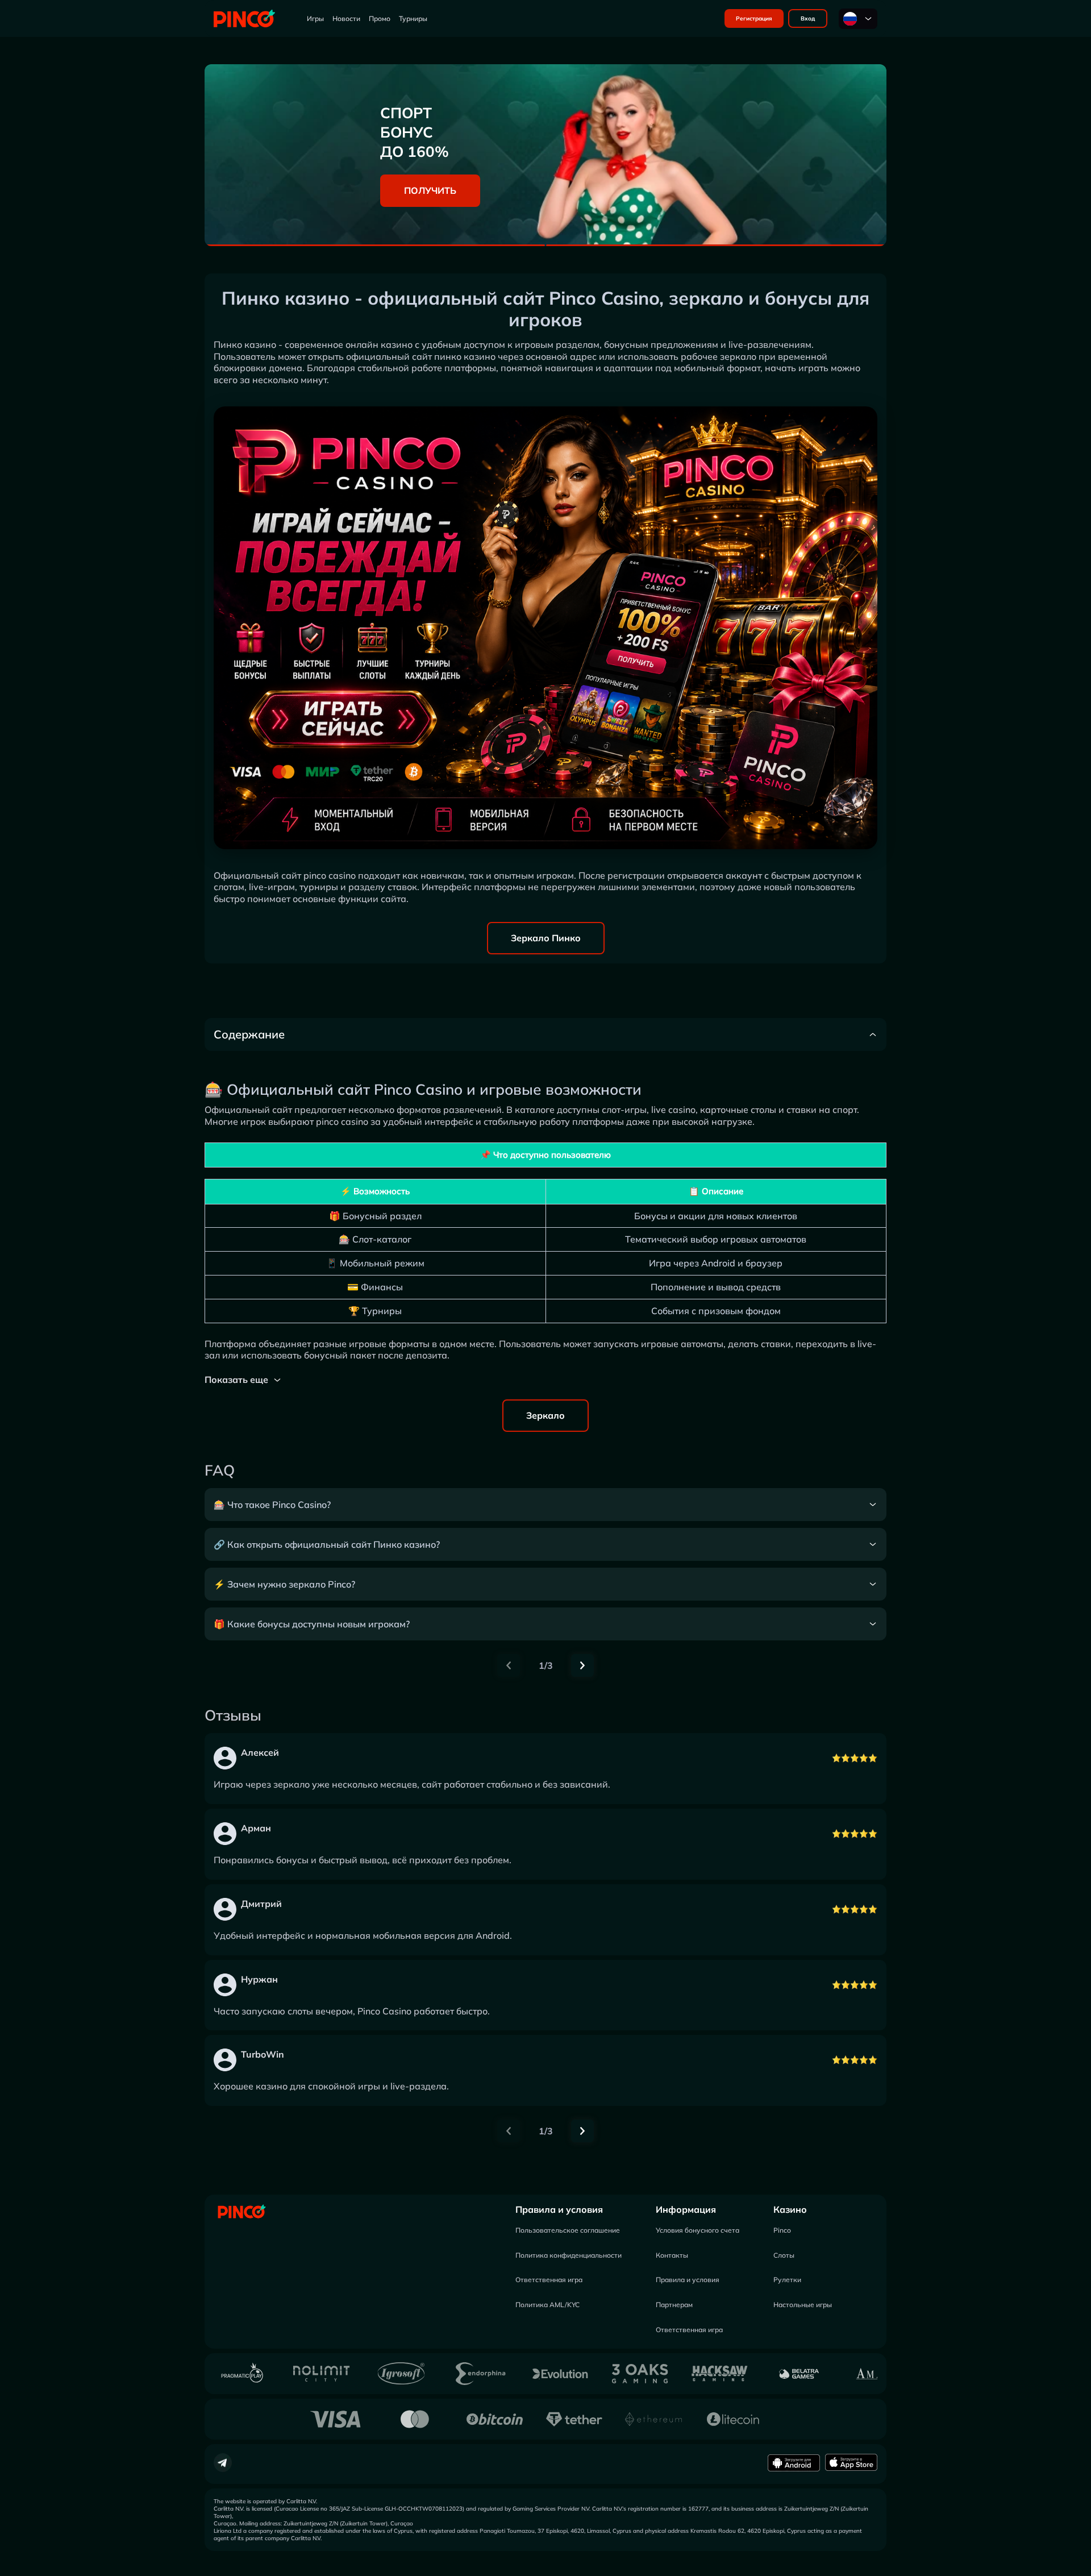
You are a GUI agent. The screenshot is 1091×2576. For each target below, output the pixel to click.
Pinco (782, 2230)
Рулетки (787, 2280)
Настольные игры (803, 2305)
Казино (790, 2209)
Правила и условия (559, 2209)
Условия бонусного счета (698, 2230)
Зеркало (545, 1415)
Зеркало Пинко (546, 938)
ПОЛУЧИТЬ (430, 190)
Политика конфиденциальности (569, 2255)
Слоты (784, 2255)
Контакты (672, 2255)
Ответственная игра (549, 2280)
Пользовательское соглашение (568, 2230)
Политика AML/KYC (547, 2305)
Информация (686, 2209)
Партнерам (674, 2305)
